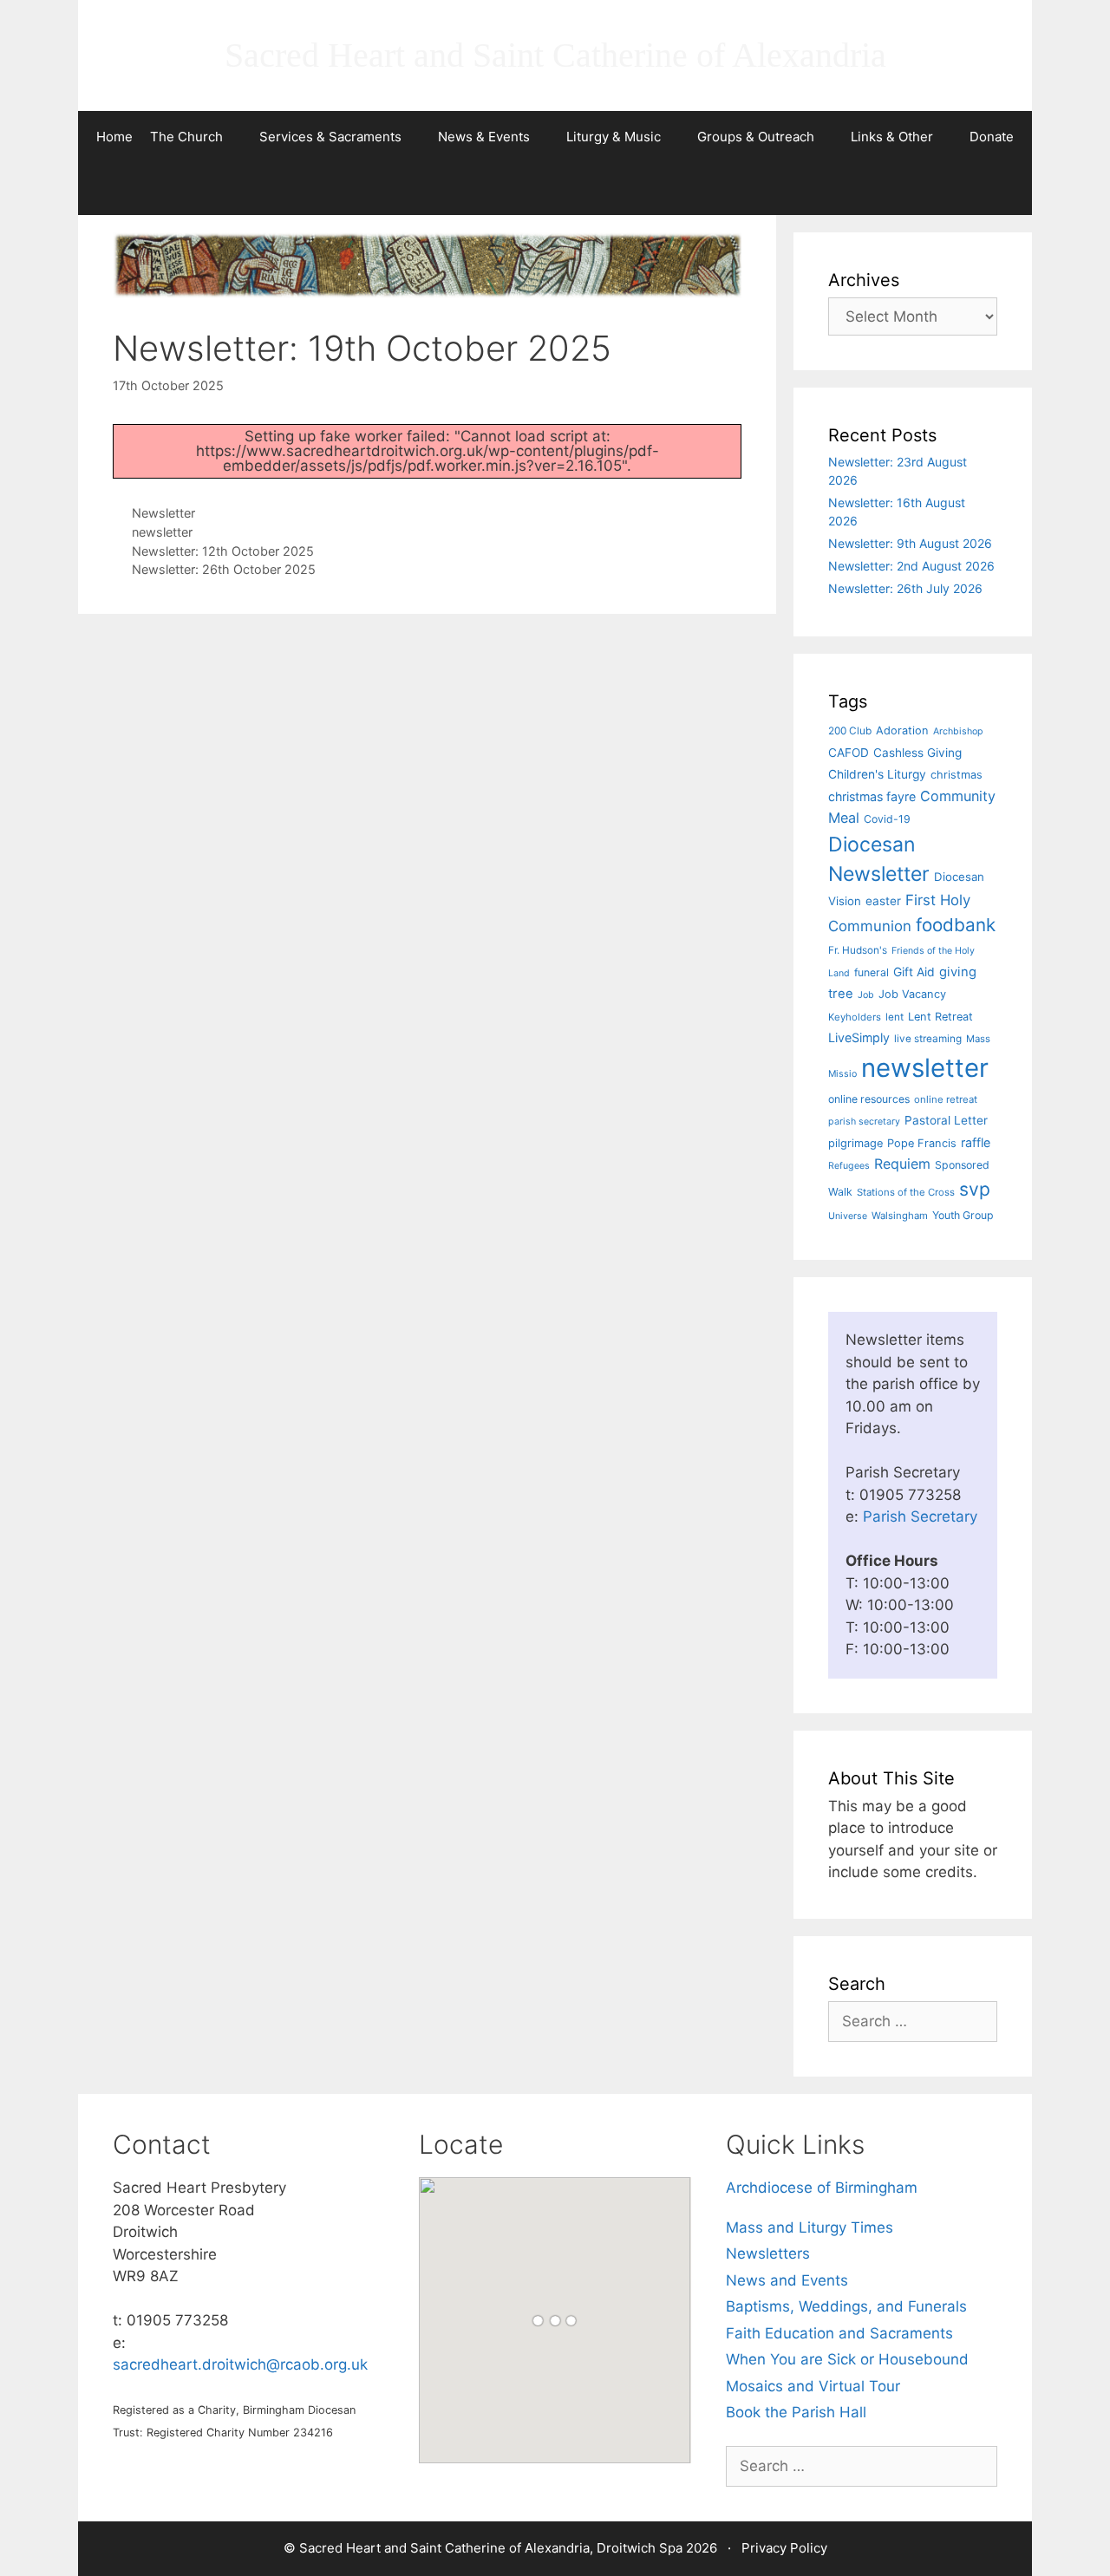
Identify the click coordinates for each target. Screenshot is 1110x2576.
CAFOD (849, 753)
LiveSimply (859, 1037)
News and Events (787, 2280)
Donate (992, 137)
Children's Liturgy (877, 774)
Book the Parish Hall (796, 2412)
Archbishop (958, 731)
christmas (957, 775)
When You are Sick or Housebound (847, 2359)
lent (895, 1017)
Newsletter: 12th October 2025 (223, 551)
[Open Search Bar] (555, 189)
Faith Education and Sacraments (839, 2333)
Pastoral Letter (946, 1120)
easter (883, 901)
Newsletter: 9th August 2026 (910, 543)
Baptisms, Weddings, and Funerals (846, 2306)
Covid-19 (887, 819)
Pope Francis (922, 1143)
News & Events (484, 137)
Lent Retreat (940, 1017)
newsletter (162, 532)
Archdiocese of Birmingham (822, 2188)
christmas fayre (872, 796)
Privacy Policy (784, 2548)
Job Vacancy (912, 994)
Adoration (902, 730)
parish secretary (864, 1122)
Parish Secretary (920, 1516)
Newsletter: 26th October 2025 (224, 569)
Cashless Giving (917, 753)
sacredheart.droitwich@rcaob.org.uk (240, 2364)
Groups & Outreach (756, 137)
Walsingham (900, 1216)
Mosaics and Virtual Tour (813, 2386)
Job (866, 995)
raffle (976, 1142)
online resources (869, 1099)
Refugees (849, 1166)
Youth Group (963, 1215)
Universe (848, 1216)
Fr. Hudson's (858, 950)
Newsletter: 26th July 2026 (905, 588)
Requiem (902, 1164)
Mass (978, 1039)
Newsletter (163, 513)
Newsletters (768, 2253)
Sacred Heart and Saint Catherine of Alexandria (555, 55)
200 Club (850, 731)
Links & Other (892, 137)
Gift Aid (914, 972)
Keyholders (855, 1017)
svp (975, 1189)
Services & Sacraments (330, 137)
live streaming (928, 1039)
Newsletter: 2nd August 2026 (911, 566)
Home (114, 137)
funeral (872, 972)
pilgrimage (855, 1143)
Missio (842, 1074)
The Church (186, 137)
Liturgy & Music (614, 137)
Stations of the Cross (906, 1192)
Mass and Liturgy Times (810, 2227)
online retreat (946, 1099)
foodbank (956, 925)
